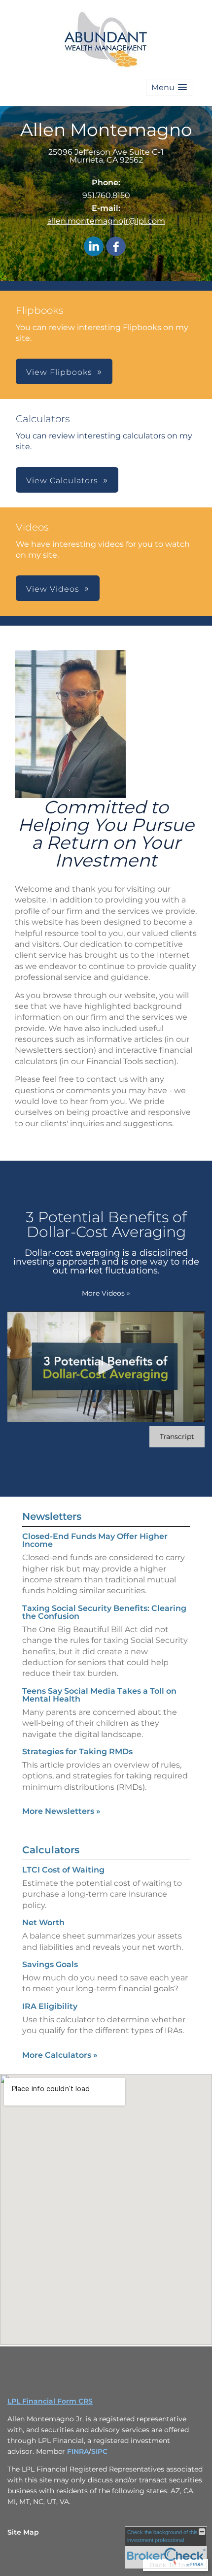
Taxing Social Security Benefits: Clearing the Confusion (104, 1612)
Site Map (23, 2532)
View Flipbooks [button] (59, 372)
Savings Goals (50, 1964)
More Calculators (60, 2055)
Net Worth (43, 1923)
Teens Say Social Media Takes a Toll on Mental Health (99, 1695)
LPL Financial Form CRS (50, 2401)
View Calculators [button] (62, 481)
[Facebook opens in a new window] (116, 247)
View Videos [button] (53, 589)
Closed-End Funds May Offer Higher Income (95, 1540)
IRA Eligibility (50, 2006)
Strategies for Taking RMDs (77, 1752)
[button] (169, 87)
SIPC (99, 2451)
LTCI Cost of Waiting (63, 1870)
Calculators (51, 1850)
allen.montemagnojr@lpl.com (106, 221)
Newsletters (52, 1516)
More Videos (106, 1293)
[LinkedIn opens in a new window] (94, 247)
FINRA (78, 2451)
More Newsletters (61, 1811)
